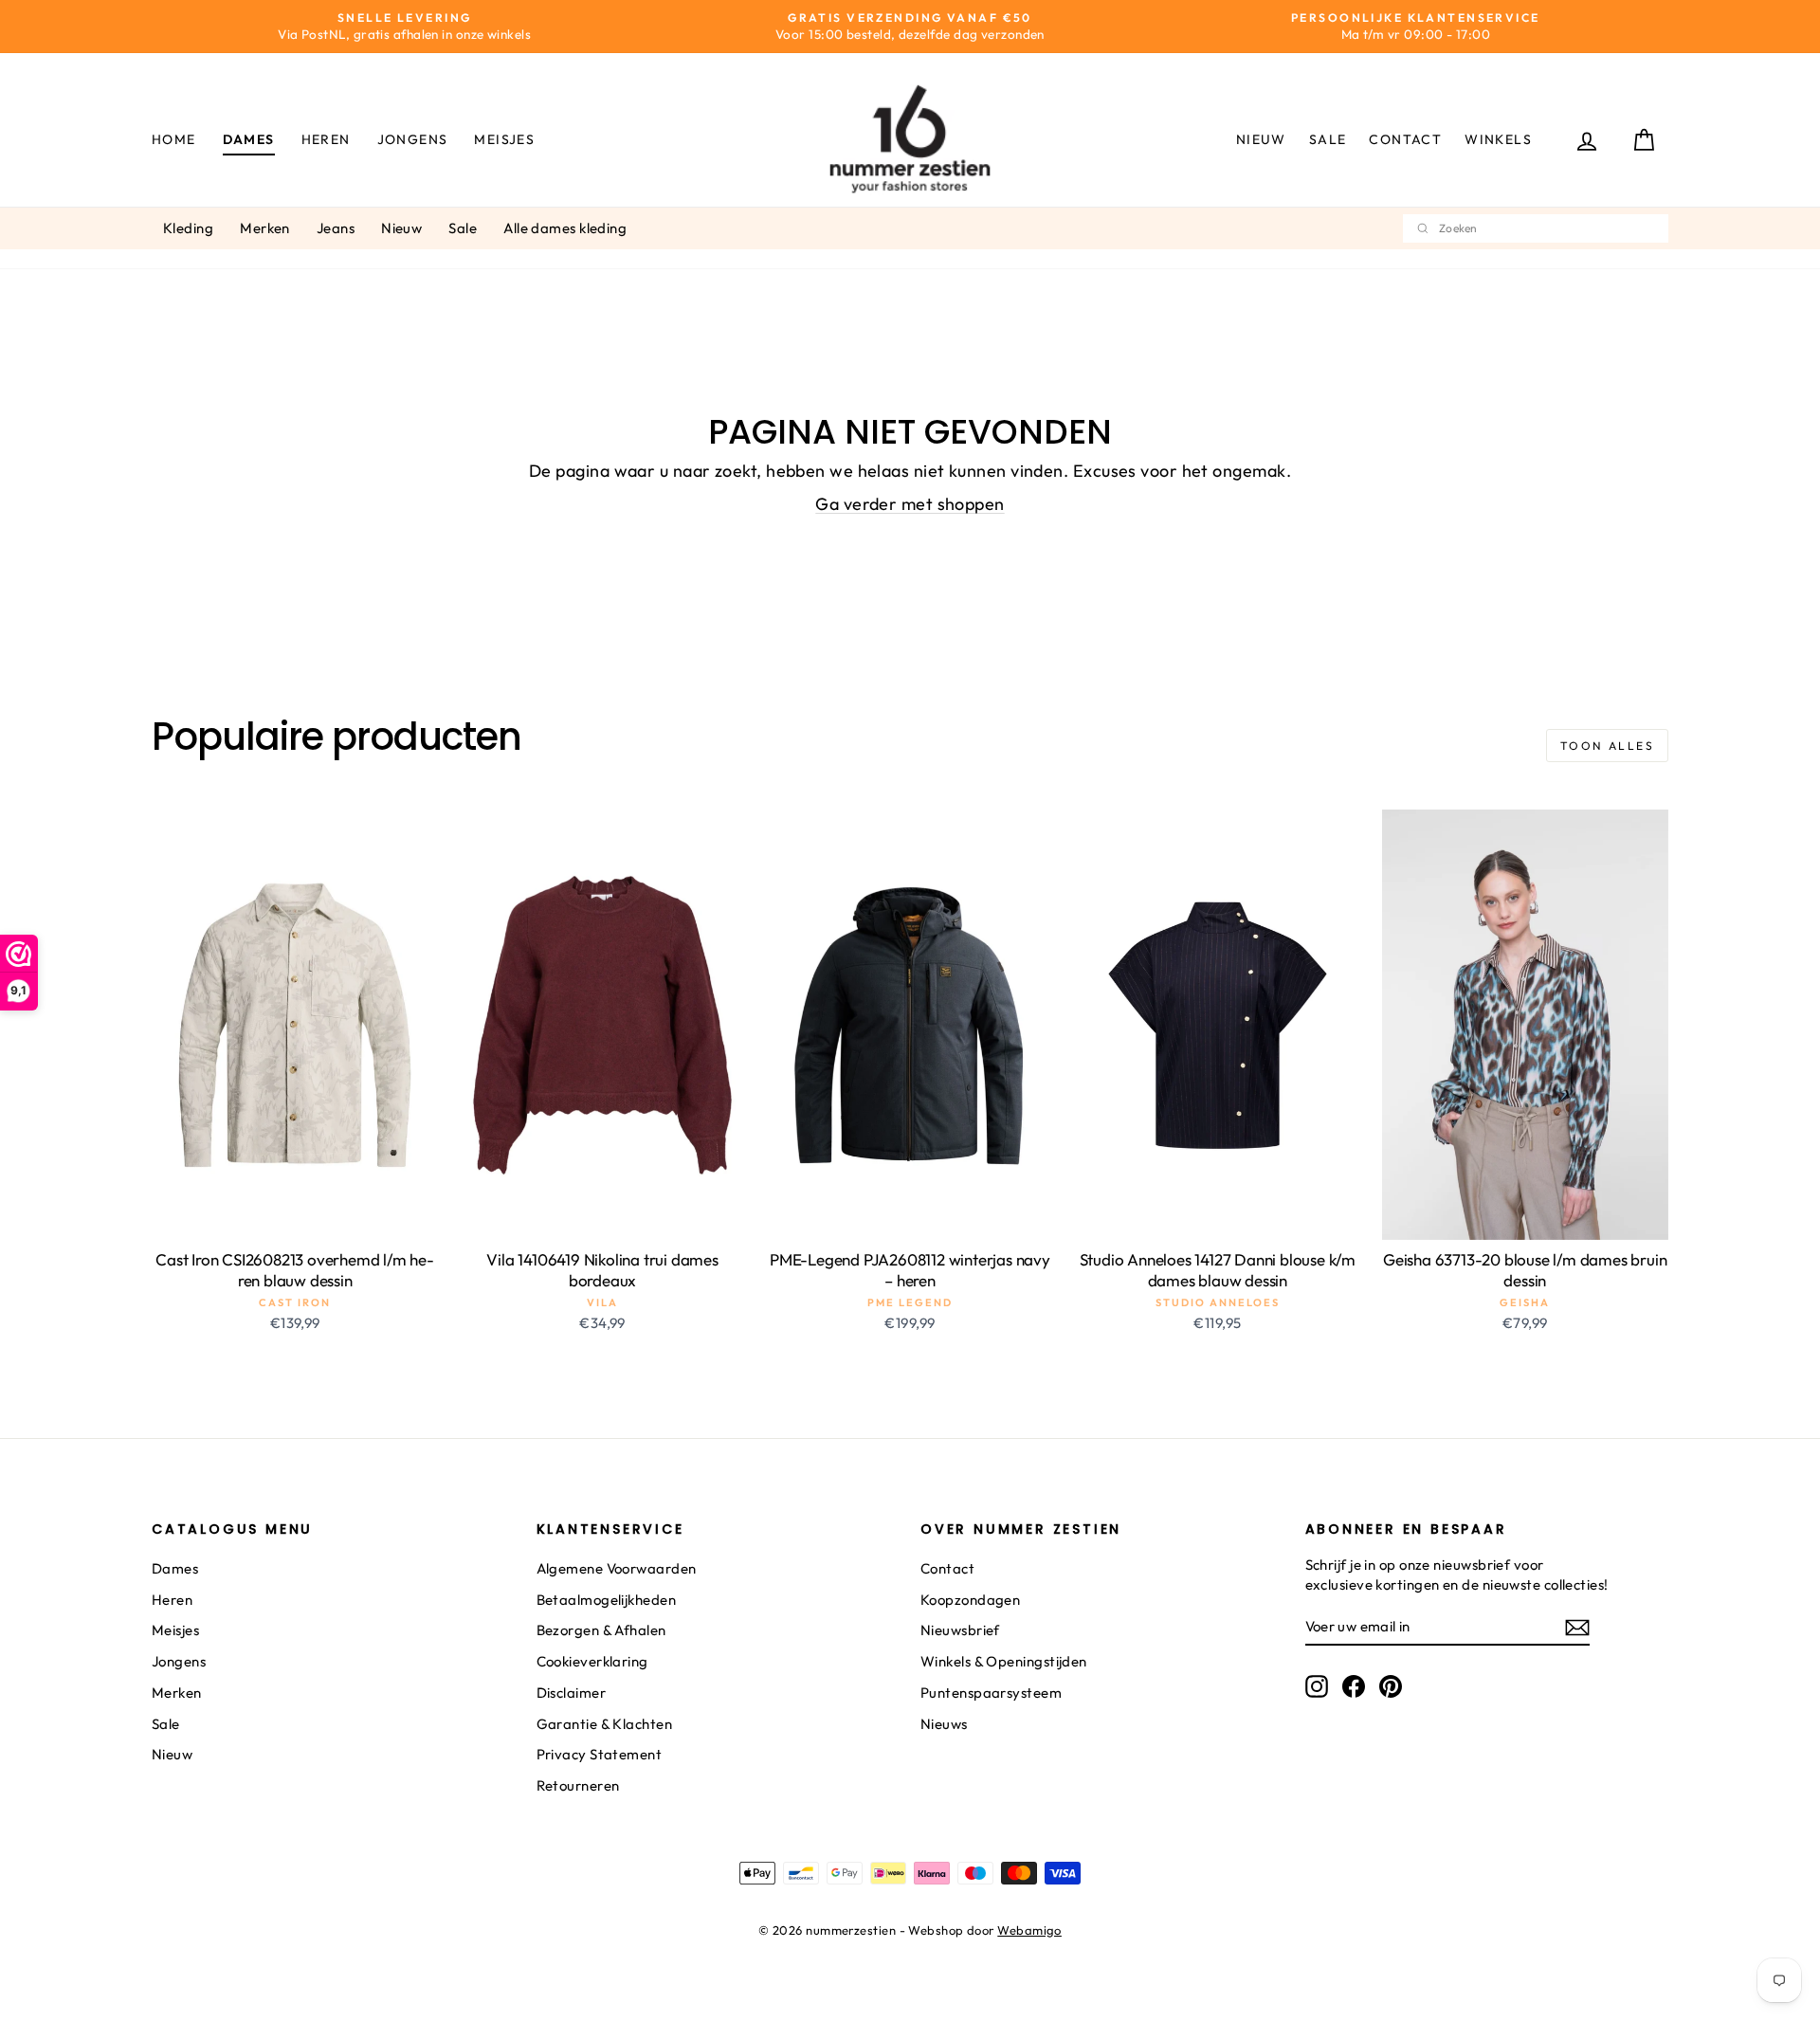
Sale (1328, 139)
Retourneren (578, 1785)
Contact (1405, 139)
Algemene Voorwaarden (617, 1568)
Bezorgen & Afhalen (601, 1630)
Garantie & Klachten (605, 1724)
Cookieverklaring (592, 1661)
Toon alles (1607, 746)
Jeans (336, 228)
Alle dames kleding (565, 228)
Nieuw (1261, 139)
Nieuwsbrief (960, 1630)
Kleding (188, 228)
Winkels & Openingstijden (1004, 1661)
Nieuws (944, 1724)
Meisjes (504, 139)
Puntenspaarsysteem (991, 1693)
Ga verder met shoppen (910, 504)
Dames (249, 139)
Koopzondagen (970, 1600)
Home (174, 139)
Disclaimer (572, 1693)
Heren (326, 139)
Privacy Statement (600, 1754)
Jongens (413, 139)
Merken (265, 228)
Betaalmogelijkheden (607, 1600)
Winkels (1498, 139)
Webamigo (1029, 1930)
